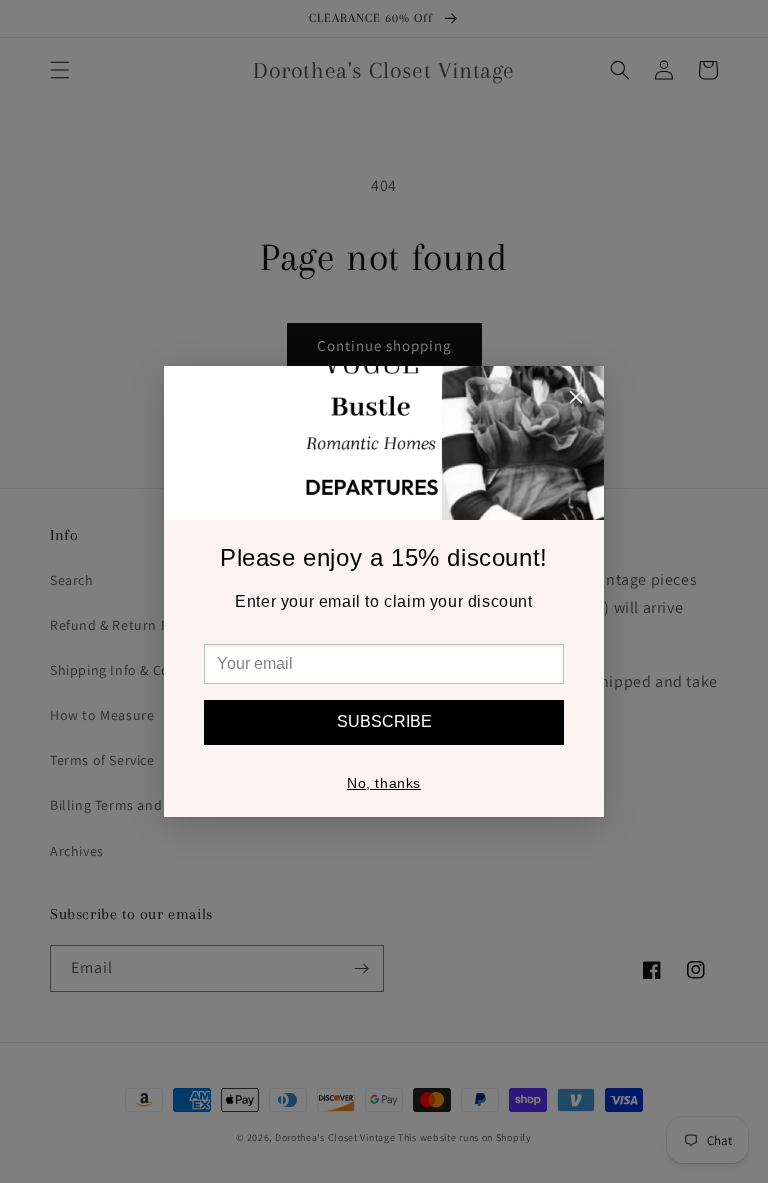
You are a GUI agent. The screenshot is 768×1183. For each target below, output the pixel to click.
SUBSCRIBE (384, 721)
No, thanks (384, 783)
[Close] (576, 400)
